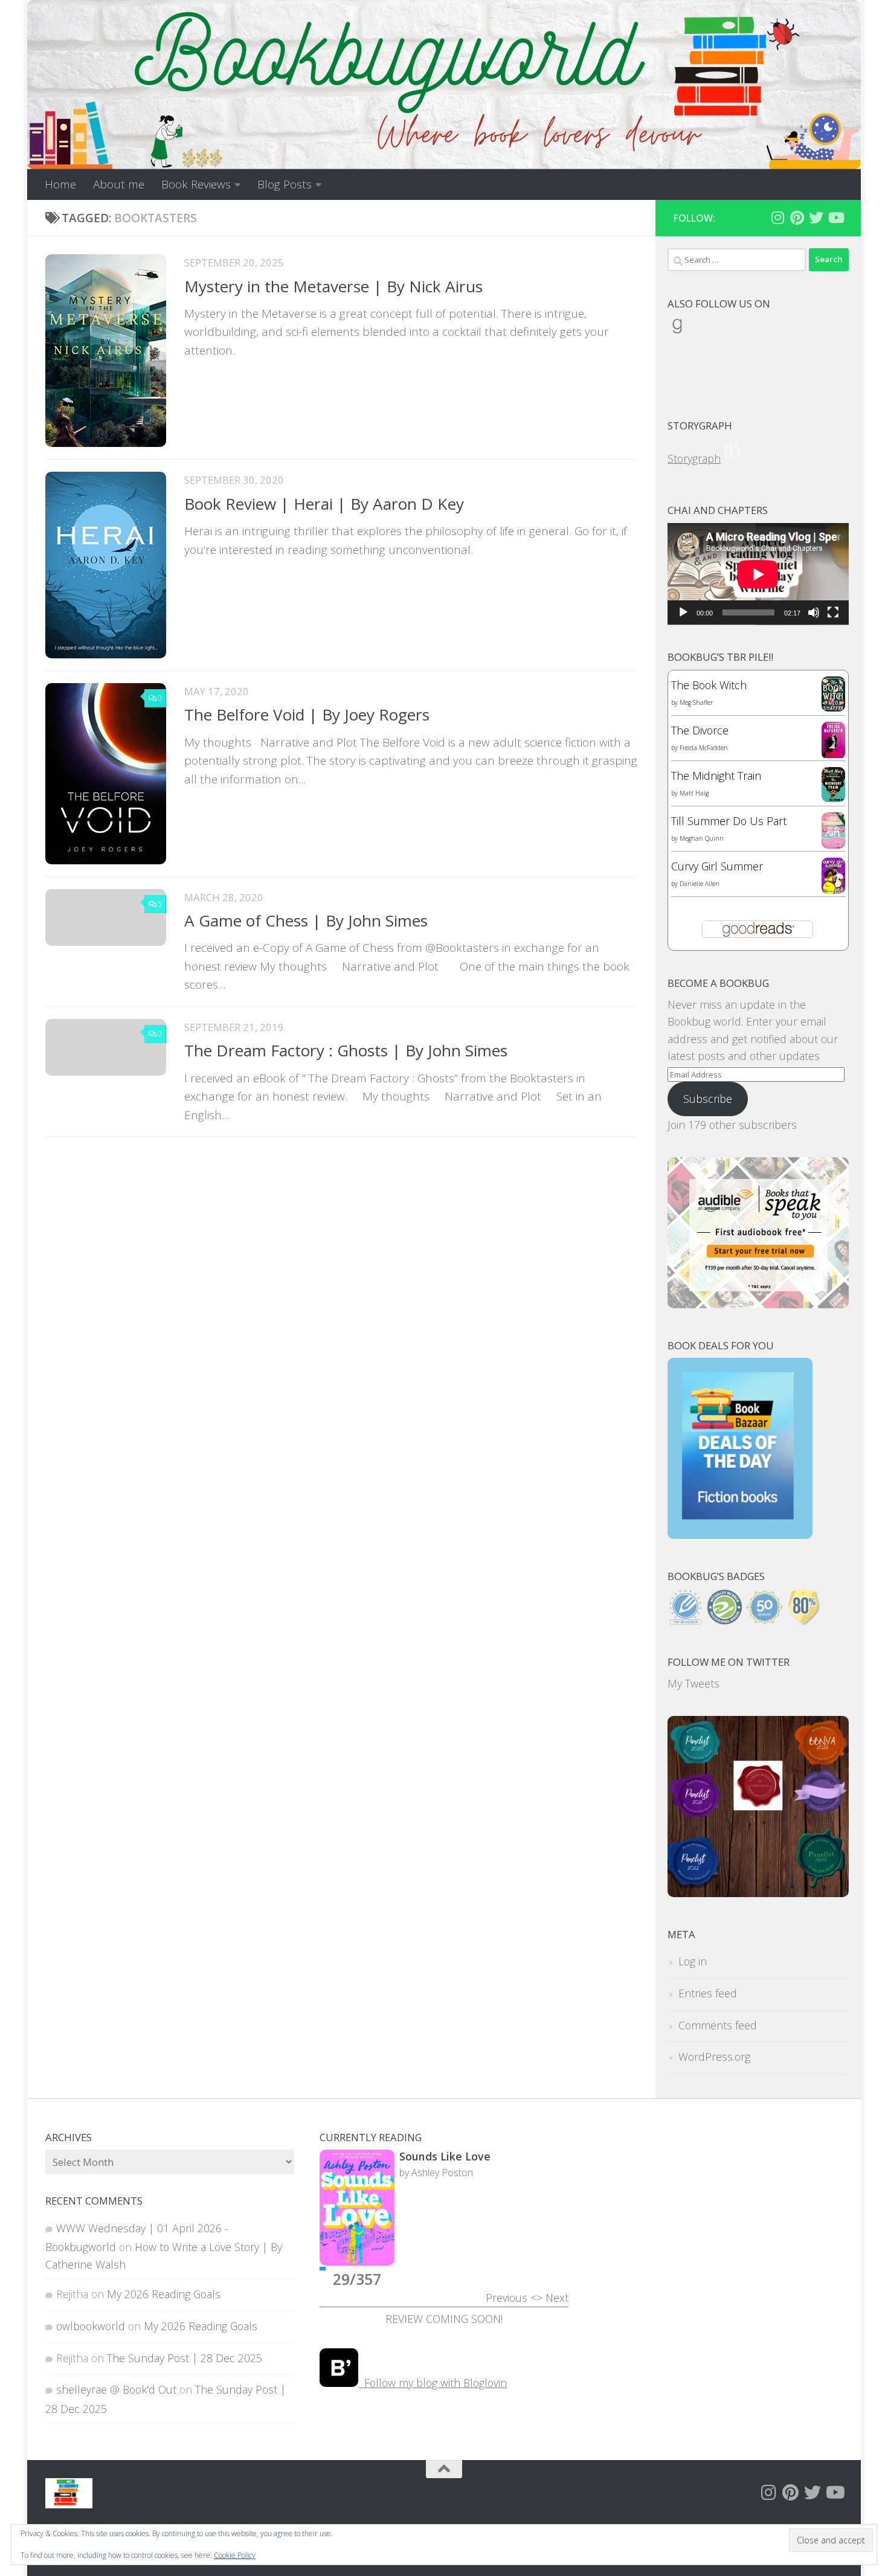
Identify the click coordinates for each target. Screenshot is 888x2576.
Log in (693, 1961)
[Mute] (814, 612)
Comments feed (718, 2025)
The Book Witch (709, 685)
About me (119, 184)
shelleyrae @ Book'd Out (116, 2389)
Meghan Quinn (702, 838)
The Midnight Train (716, 776)
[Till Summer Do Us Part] (833, 844)
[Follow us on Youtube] (835, 217)
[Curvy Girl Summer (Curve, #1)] (833, 890)
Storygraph (694, 458)
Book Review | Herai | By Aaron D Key (324, 504)
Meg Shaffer (696, 702)
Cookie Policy (235, 2555)
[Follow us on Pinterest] (797, 217)
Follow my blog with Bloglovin (433, 2383)
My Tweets (693, 1683)
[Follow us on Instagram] (777, 217)
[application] (758, 574)
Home (60, 184)
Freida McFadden (704, 748)
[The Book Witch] (833, 707)
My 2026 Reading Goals (164, 2294)
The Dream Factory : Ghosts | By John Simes (346, 1050)
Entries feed (708, 1993)
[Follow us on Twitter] (816, 217)
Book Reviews (196, 184)
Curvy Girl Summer (717, 866)
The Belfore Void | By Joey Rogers (307, 715)
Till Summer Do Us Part (729, 821)
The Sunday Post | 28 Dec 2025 (185, 2358)
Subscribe (708, 1099)
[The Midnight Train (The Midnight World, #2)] (833, 798)
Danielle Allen (700, 884)
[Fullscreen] (833, 612)
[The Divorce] (833, 755)
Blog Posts (285, 184)
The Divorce (700, 730)
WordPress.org (714, 2057)
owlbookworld (91, 2326)
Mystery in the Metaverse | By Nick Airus (333, 286)
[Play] (683, 612)
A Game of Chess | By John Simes (306, 920)
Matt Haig (694, 793)
